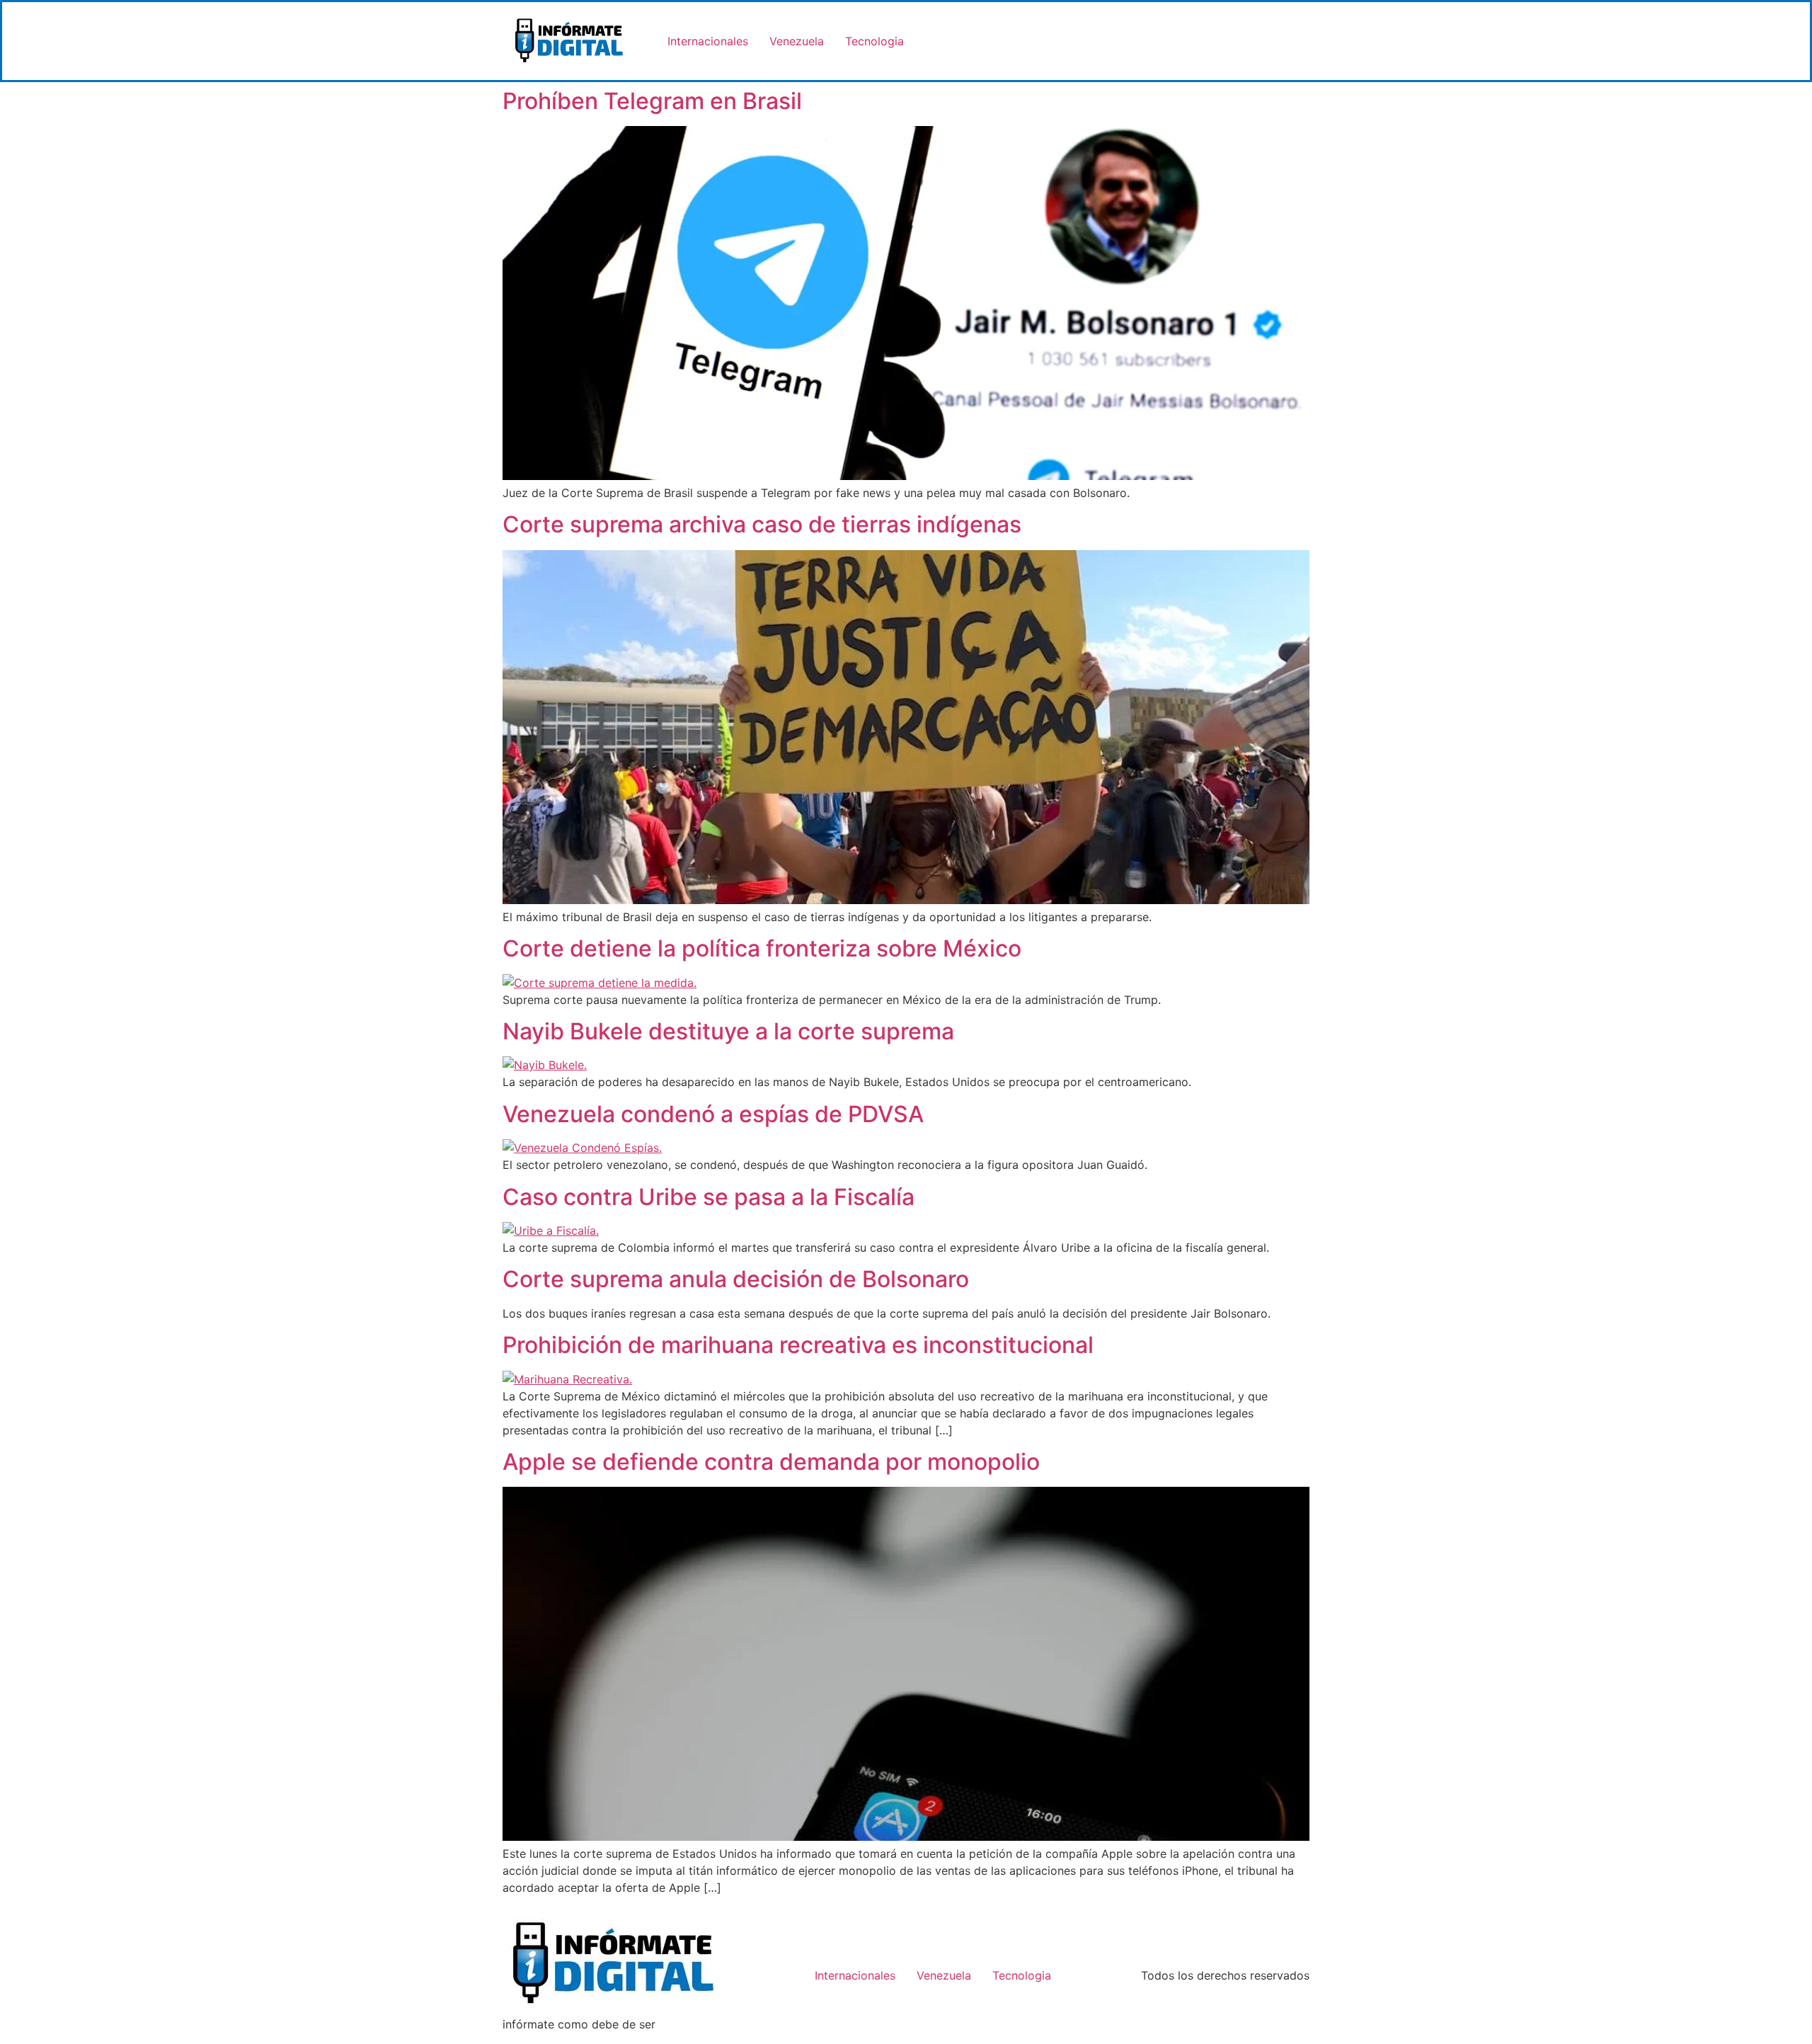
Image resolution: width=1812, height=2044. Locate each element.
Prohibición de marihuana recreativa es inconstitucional (798, 1345)
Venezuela (797, 41)
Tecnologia (875, 41)
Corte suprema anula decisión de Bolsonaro (736, 1279)
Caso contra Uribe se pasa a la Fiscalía (709, 1197)
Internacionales (708, 41)
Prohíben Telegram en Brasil (652, 101)
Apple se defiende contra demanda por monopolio (771, 1462)
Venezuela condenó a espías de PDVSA (713, 1114)
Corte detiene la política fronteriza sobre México (762, 948)
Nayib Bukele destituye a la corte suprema (728, 1031)
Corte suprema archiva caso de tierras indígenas (762, 524)
